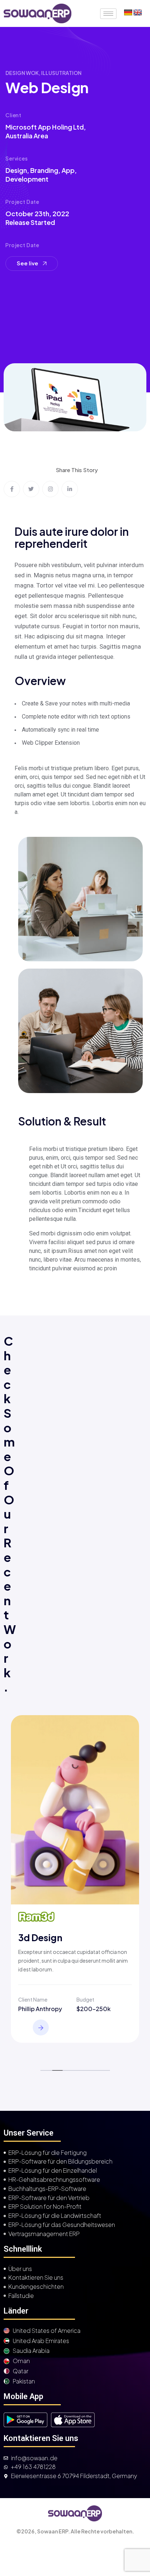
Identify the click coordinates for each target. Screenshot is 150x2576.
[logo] (37, 13)
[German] (128, 13)
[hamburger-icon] (108, 14)
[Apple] (73, 2420)
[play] (25, 2420)
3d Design (40, 1938)
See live (28, 263)
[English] (138, 13)
